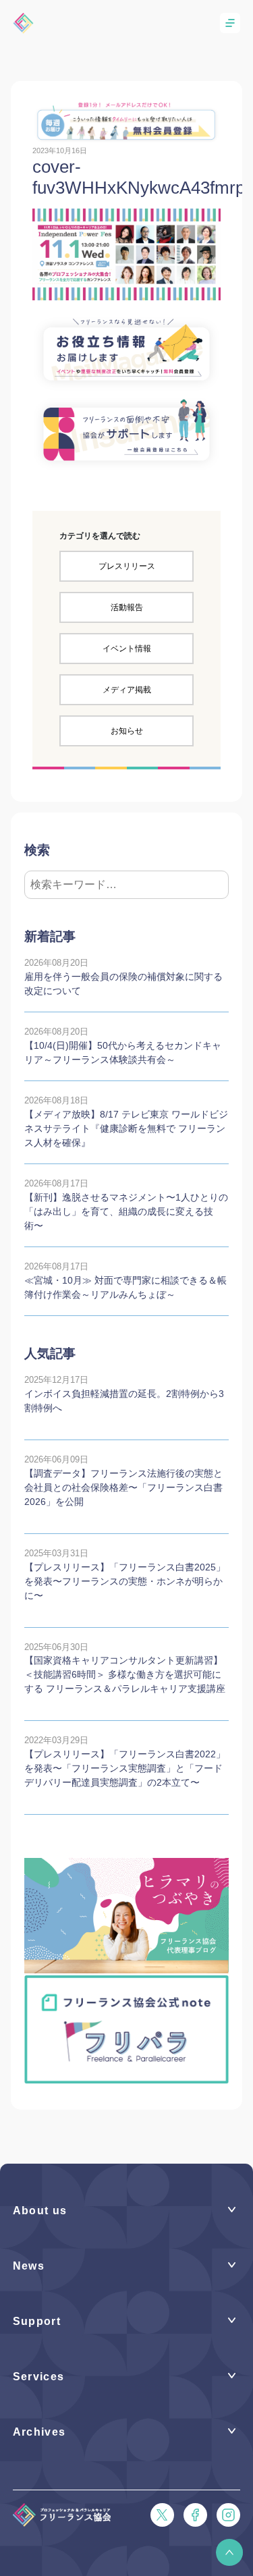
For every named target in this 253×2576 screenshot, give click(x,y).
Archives (39, 2432)
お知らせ (127, 731)
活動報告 (127, 607)
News (29, 2266)
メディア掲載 (127, 690)
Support (37, 2321)
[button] (229, 2552)
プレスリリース (127, 566)
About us (40, 2210)
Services (39, 2376)
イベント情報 (127, 649)
